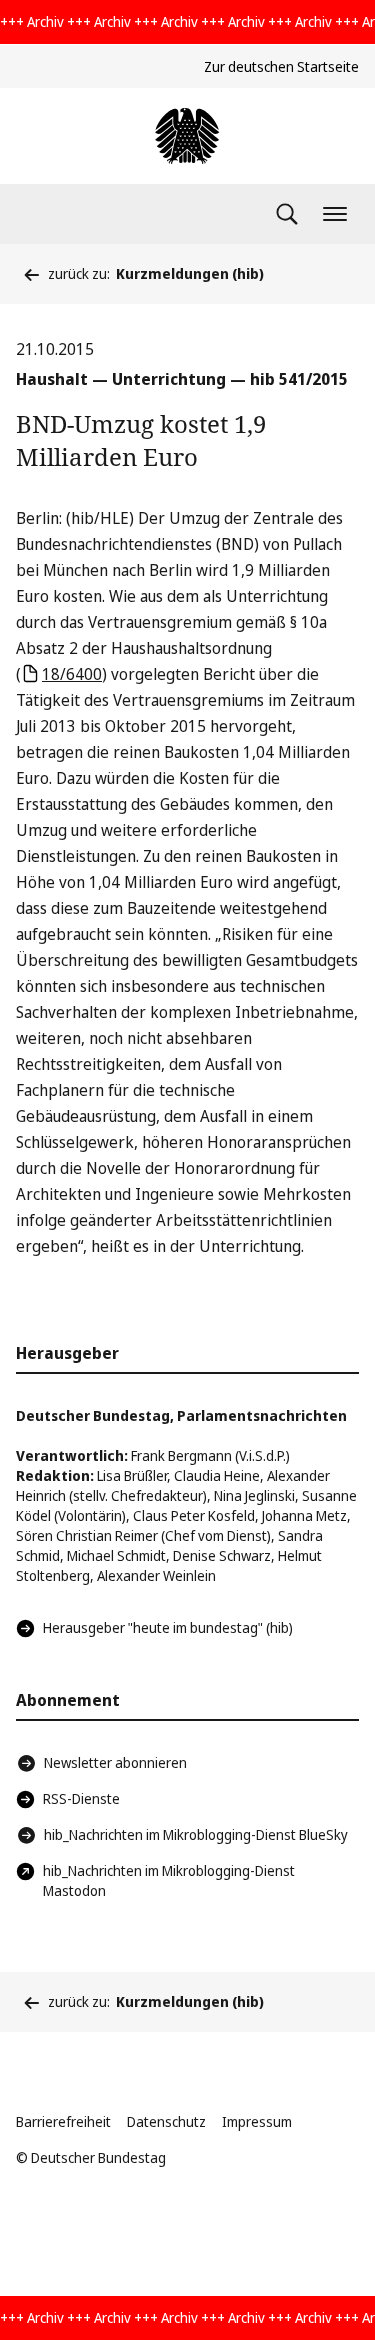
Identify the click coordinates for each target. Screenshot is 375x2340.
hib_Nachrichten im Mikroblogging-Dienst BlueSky (196, 1834)
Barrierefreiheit (63, 2121)
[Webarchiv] (187, 136)
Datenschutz (166, 2121)
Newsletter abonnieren (115, 1762)
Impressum (257, 2121)
